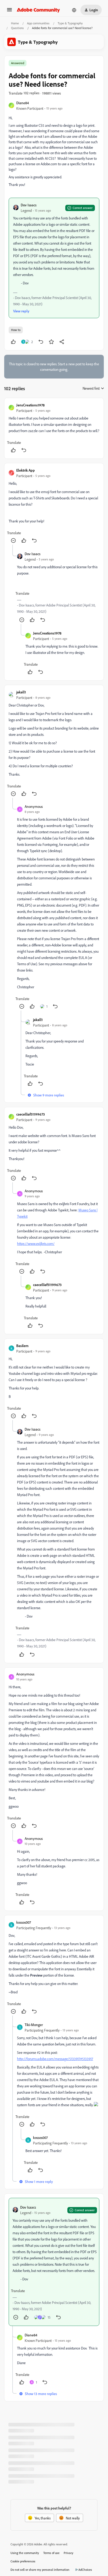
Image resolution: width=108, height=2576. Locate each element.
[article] (54, 428)
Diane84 (23, 103)
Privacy (69, 2553)
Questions (17, 28)
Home (15, 23)
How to (16, 330)
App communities (38, 23)
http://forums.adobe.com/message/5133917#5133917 (55, 2059)
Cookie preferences (23, 2561)
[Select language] (74, 10)
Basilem (22, 1346)
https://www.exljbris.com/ (36, 1243)
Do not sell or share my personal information (40, 2570)
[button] (9, 11)
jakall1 (21, 692)
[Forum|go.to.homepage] (38, 10)
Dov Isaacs (29, 205)
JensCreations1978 (30, 405)
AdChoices (85, 2570)
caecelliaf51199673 (31, 1114)
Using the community (25, 2553)
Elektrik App (26, 470)
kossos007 (24, 1922)
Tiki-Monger (34, 2025)
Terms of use (51, 2553)
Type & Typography (70, 23)
